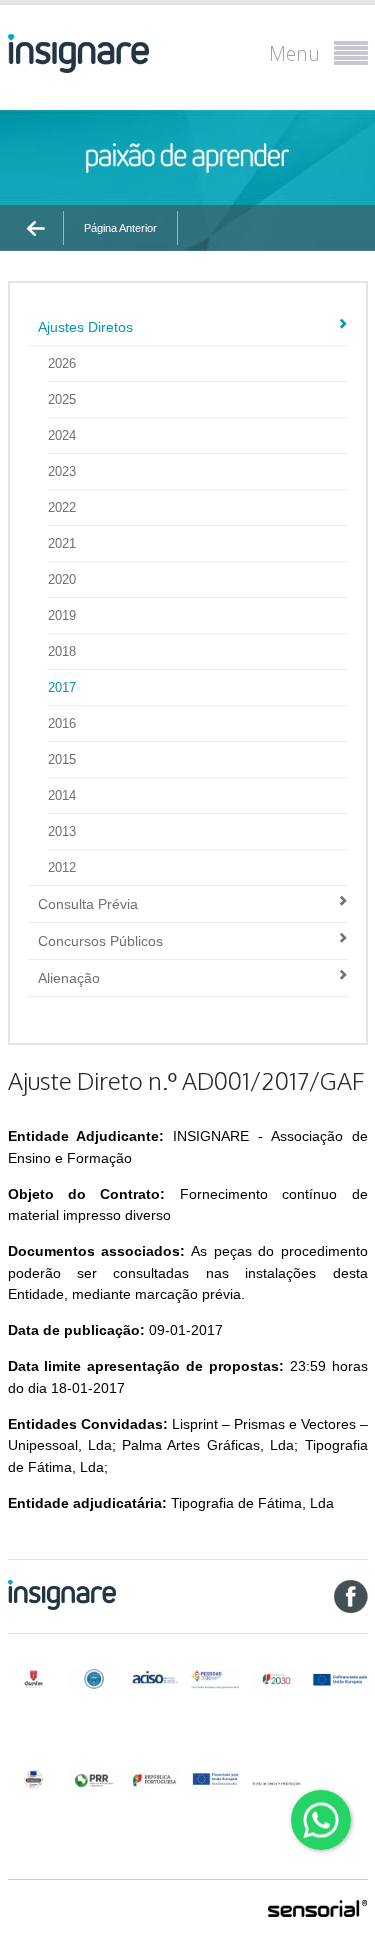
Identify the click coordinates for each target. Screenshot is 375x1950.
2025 (62, 399)
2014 (62, 795)
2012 (62, 867)
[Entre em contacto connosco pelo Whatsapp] (321, 1820)
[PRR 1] (93, 1779)
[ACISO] (154, 1676)
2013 (62, 831)
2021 (62, 543)
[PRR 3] (215, 1779)
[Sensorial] (318, 1910)
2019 (62, 615)
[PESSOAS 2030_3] (339, 1679)
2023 (62, 471)
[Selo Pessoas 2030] (33, 1779)
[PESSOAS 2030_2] (276, 1679)
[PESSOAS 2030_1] (215, 1679)
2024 (62, 435)
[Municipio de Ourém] (33, 1679)
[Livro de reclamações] (276, 1778)
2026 (62, 363)
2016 (62, 723)
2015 (62, 759)
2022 (62, 507)
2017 (62, 687)
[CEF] (93, 1679)
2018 (62, 651)
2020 (62, 579)
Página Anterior (120, 228)
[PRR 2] (154, 1779)
